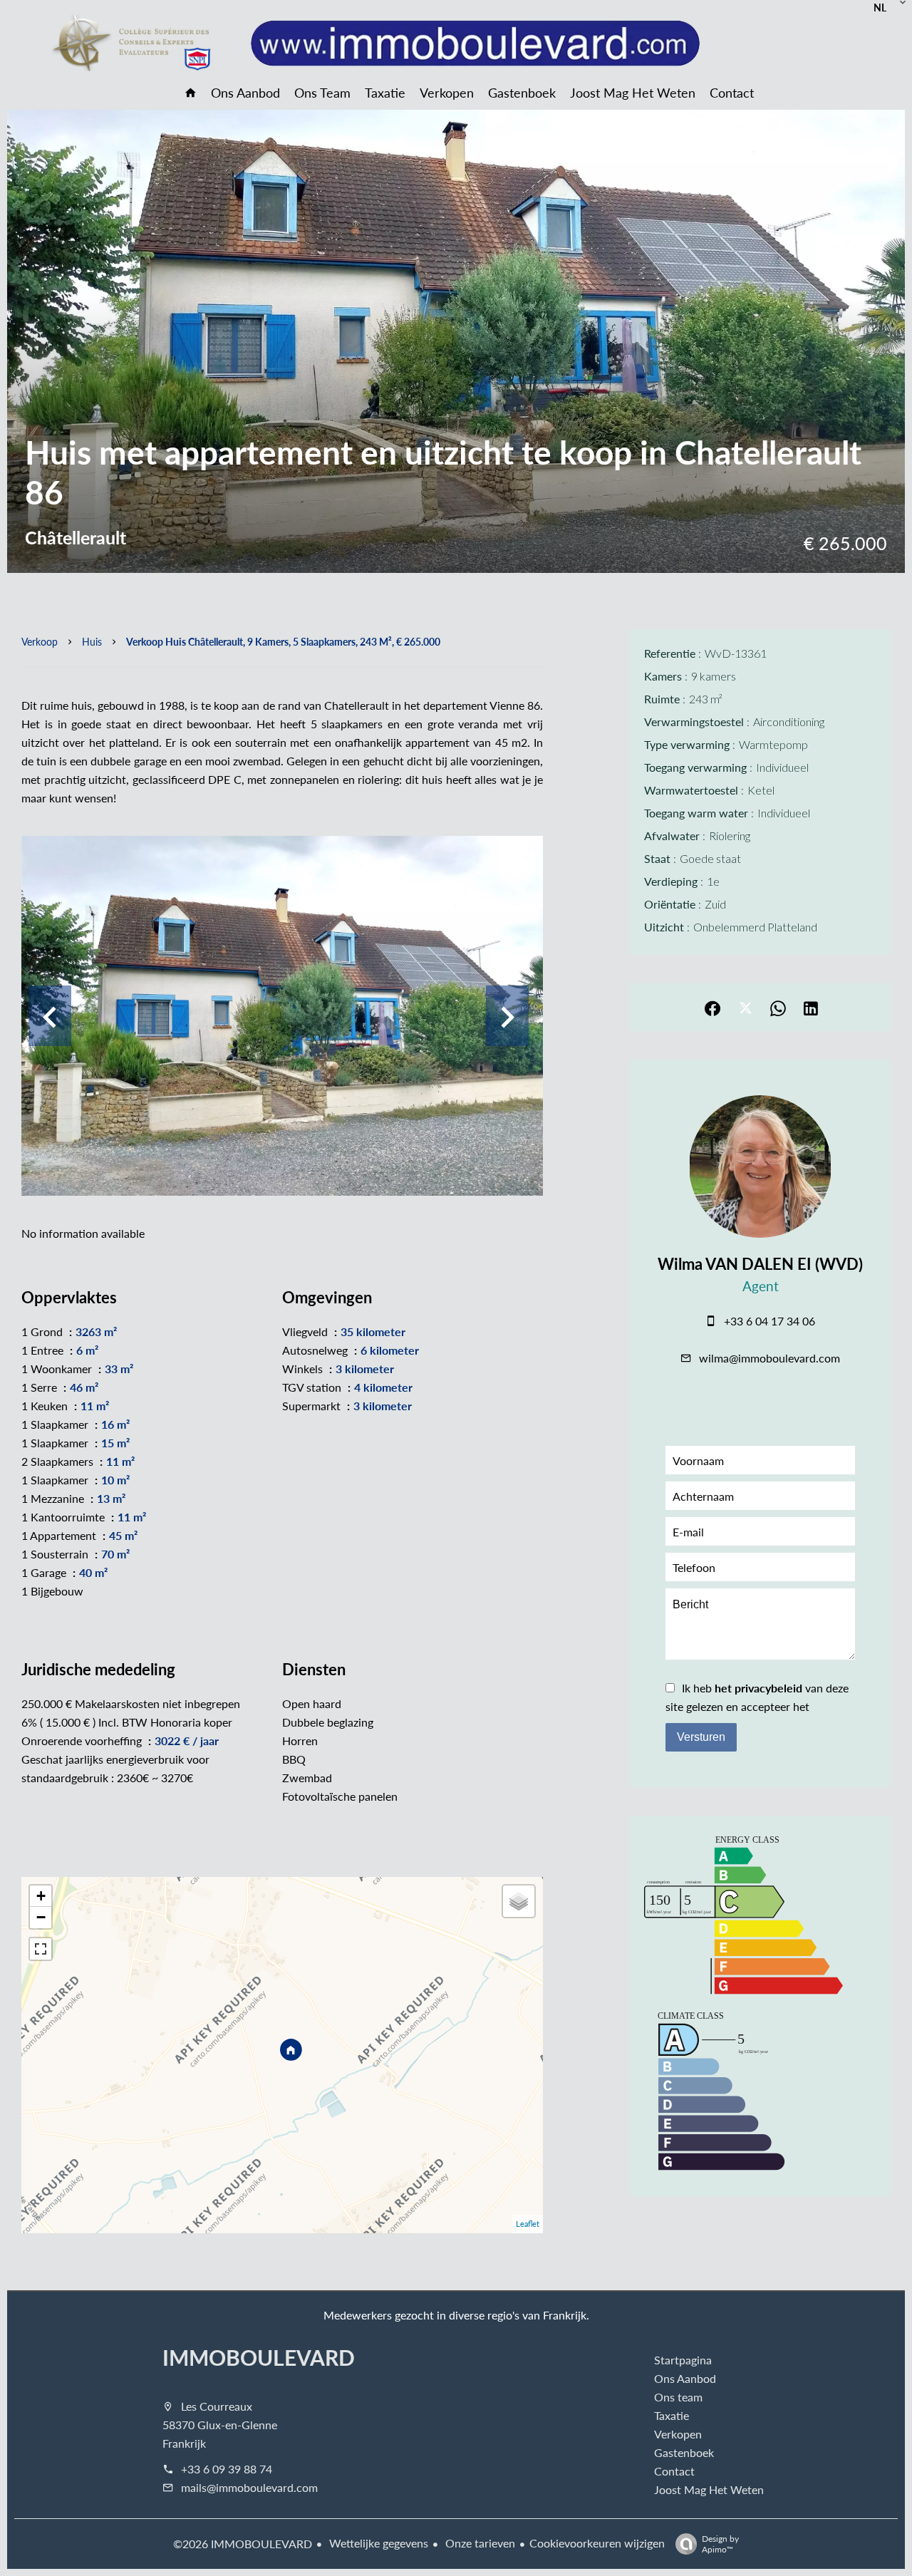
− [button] (41, 1917)
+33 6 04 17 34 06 (769, 1321)
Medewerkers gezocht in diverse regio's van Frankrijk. (456, 2315)
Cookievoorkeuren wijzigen (597, 2543)
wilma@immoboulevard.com (769, 1358)
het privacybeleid (758, 1688)
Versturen (701, 1737)
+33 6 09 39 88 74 (227, 2469)
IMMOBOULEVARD (259, 2357)
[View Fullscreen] (41, 1949)
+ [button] (41, 1896)
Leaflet (528, 2224)
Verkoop (40, 641)
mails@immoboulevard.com (249, 2487)
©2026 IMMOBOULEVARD (243, 2544)
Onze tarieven (479, 2543)
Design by (720, 2544)
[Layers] (519, 1901)
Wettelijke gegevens (377, 2543)
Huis (92, 641)
